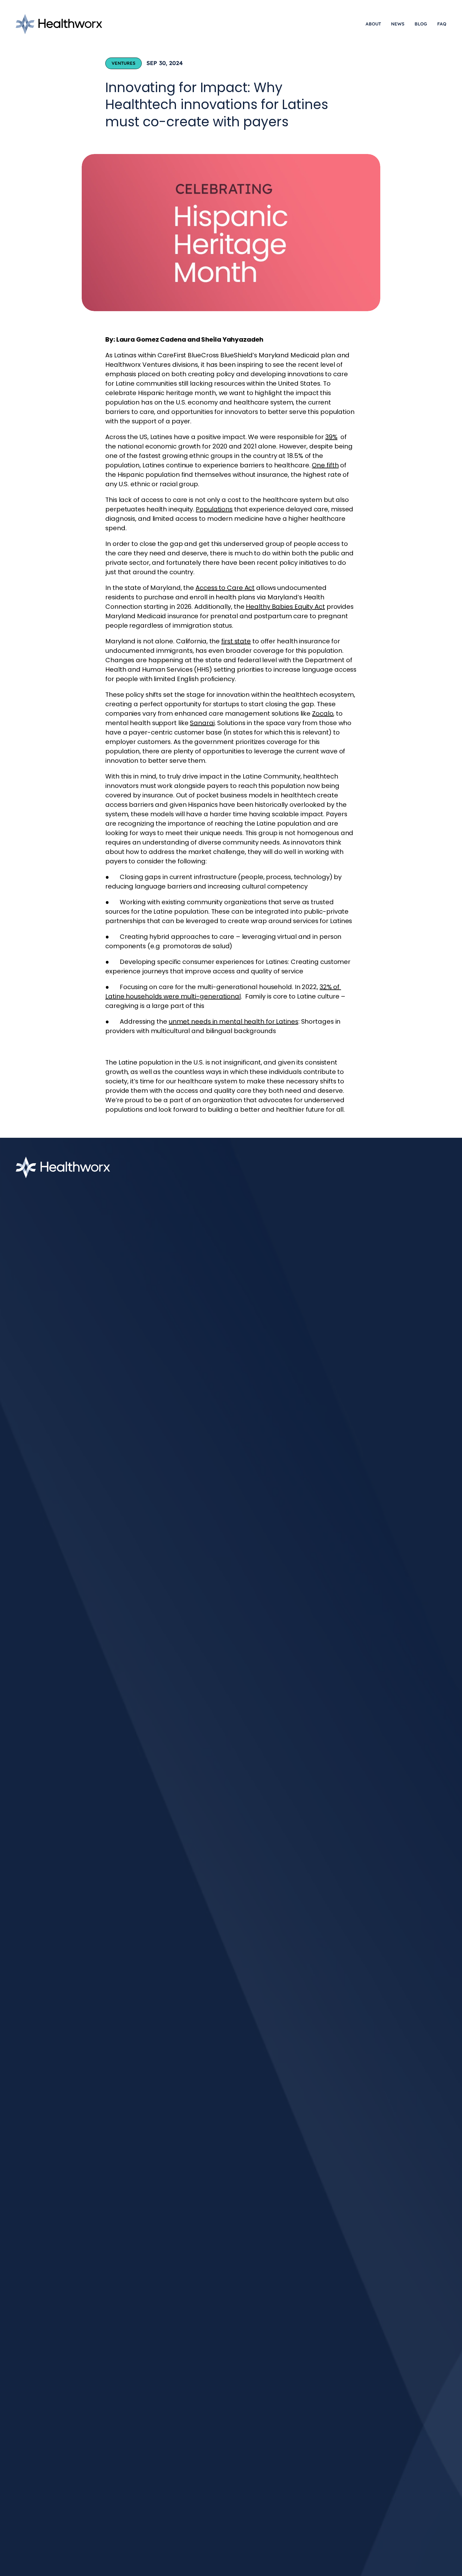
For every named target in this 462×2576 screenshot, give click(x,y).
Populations (214, 509)
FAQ (442, 24)
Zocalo (323, 713)
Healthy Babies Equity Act (285, 607)
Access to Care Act (225, 588)
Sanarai (202, 723)
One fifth (325, 465)
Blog (421, 24)
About (373, 24)
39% (331, 437)
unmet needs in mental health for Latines (234, 1021)
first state (236, 641)
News (398, 24)
